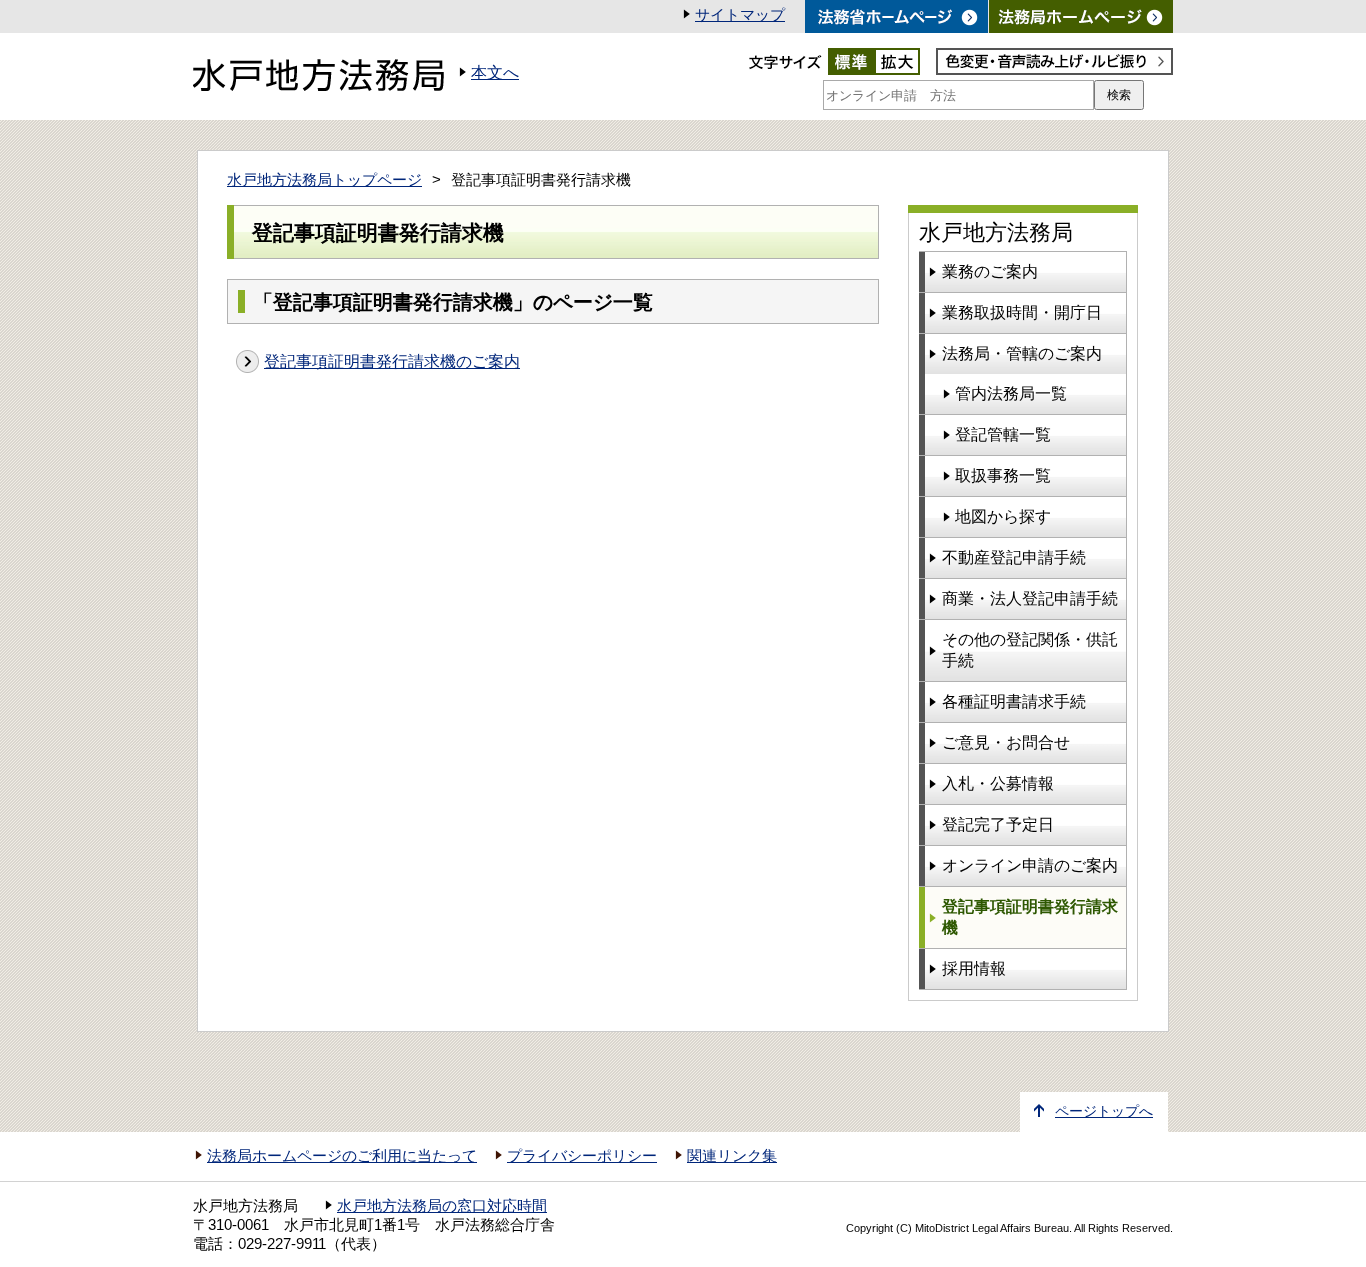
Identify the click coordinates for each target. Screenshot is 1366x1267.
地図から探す (1003, 516)
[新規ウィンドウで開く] (1081, 16)
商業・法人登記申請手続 (1030, 598)
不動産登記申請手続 (1014, 557)
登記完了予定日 (998, 824)
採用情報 (974, 968)
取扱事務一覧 (1003, 475)
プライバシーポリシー (582, 1156)
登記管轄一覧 (1003, 434)
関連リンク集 (732, 1156)
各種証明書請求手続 (1014, 701)
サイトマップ (740, 15)
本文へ (495, 72)
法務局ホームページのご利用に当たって (342, 1156)
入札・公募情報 (998, 783)
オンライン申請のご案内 (1030, 865)
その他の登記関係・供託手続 (1030, 650)
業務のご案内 (990, 271)
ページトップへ (1104, 1111)
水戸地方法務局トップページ (324, 180)
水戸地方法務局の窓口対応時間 (442, 1206)
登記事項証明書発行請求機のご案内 (392, 361)
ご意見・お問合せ (1006, 742)
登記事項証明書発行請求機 (1030, 917)
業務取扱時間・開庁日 (1022, 312)
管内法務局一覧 (1011, 393)
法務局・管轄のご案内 (1022, 353)
